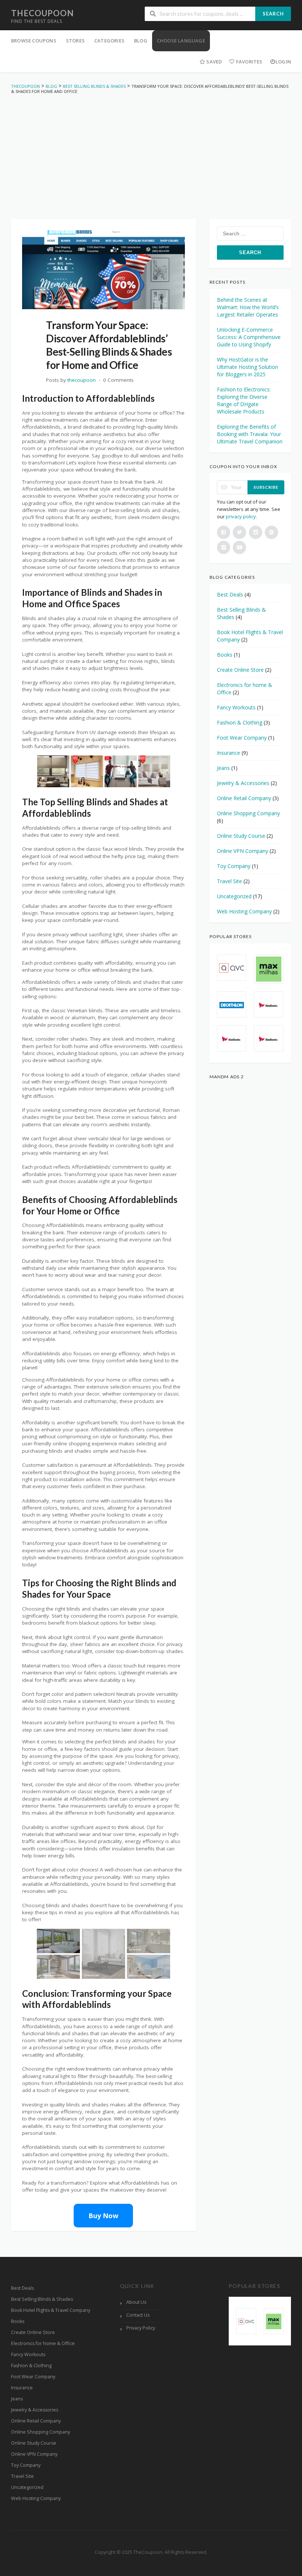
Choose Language (181, 41)
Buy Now (103, 2216)
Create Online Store (240, 670)
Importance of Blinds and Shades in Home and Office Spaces (92, 598)
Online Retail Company (244, 798)
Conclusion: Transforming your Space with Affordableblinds (97, 1999)
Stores (75, 41)
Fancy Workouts (236, 707)
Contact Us (138, 2315)
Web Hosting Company (244, 911)
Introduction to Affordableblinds (88, 398)
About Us (136, 2302)
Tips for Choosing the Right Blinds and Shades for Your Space (99, 1588)
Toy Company (234, 866)
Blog (141, 41)
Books (225, 655)
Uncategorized (234, 896)
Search (273, 14)
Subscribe (266, 487)
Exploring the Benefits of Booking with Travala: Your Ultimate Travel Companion (250, 434)
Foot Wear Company (242, 738)
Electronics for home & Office (43, 2343)
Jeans (223, 768)
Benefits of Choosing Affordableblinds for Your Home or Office (100, 1205)
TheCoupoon (42, 13)
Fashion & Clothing (240, 722)
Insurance (229, 753)
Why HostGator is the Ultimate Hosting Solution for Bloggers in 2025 (247, 367)
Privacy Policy (141, 2328)
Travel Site (229, 881)
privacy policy (241, 516)
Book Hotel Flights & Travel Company (51, 2310)
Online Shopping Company (248, 813)
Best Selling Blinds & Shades (42, 2299)
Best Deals (230, 594)
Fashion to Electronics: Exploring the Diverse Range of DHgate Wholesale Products (244, 400)
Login (283, 62)
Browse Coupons (34, 41)
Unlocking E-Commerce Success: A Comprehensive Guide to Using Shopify (249, 337)
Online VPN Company (243, 851)
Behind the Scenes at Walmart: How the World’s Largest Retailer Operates (248, 307)
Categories (109, 41)
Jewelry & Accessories (243, 783)
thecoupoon (82, 380)
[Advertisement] (151, 149)
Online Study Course (241, 836)
